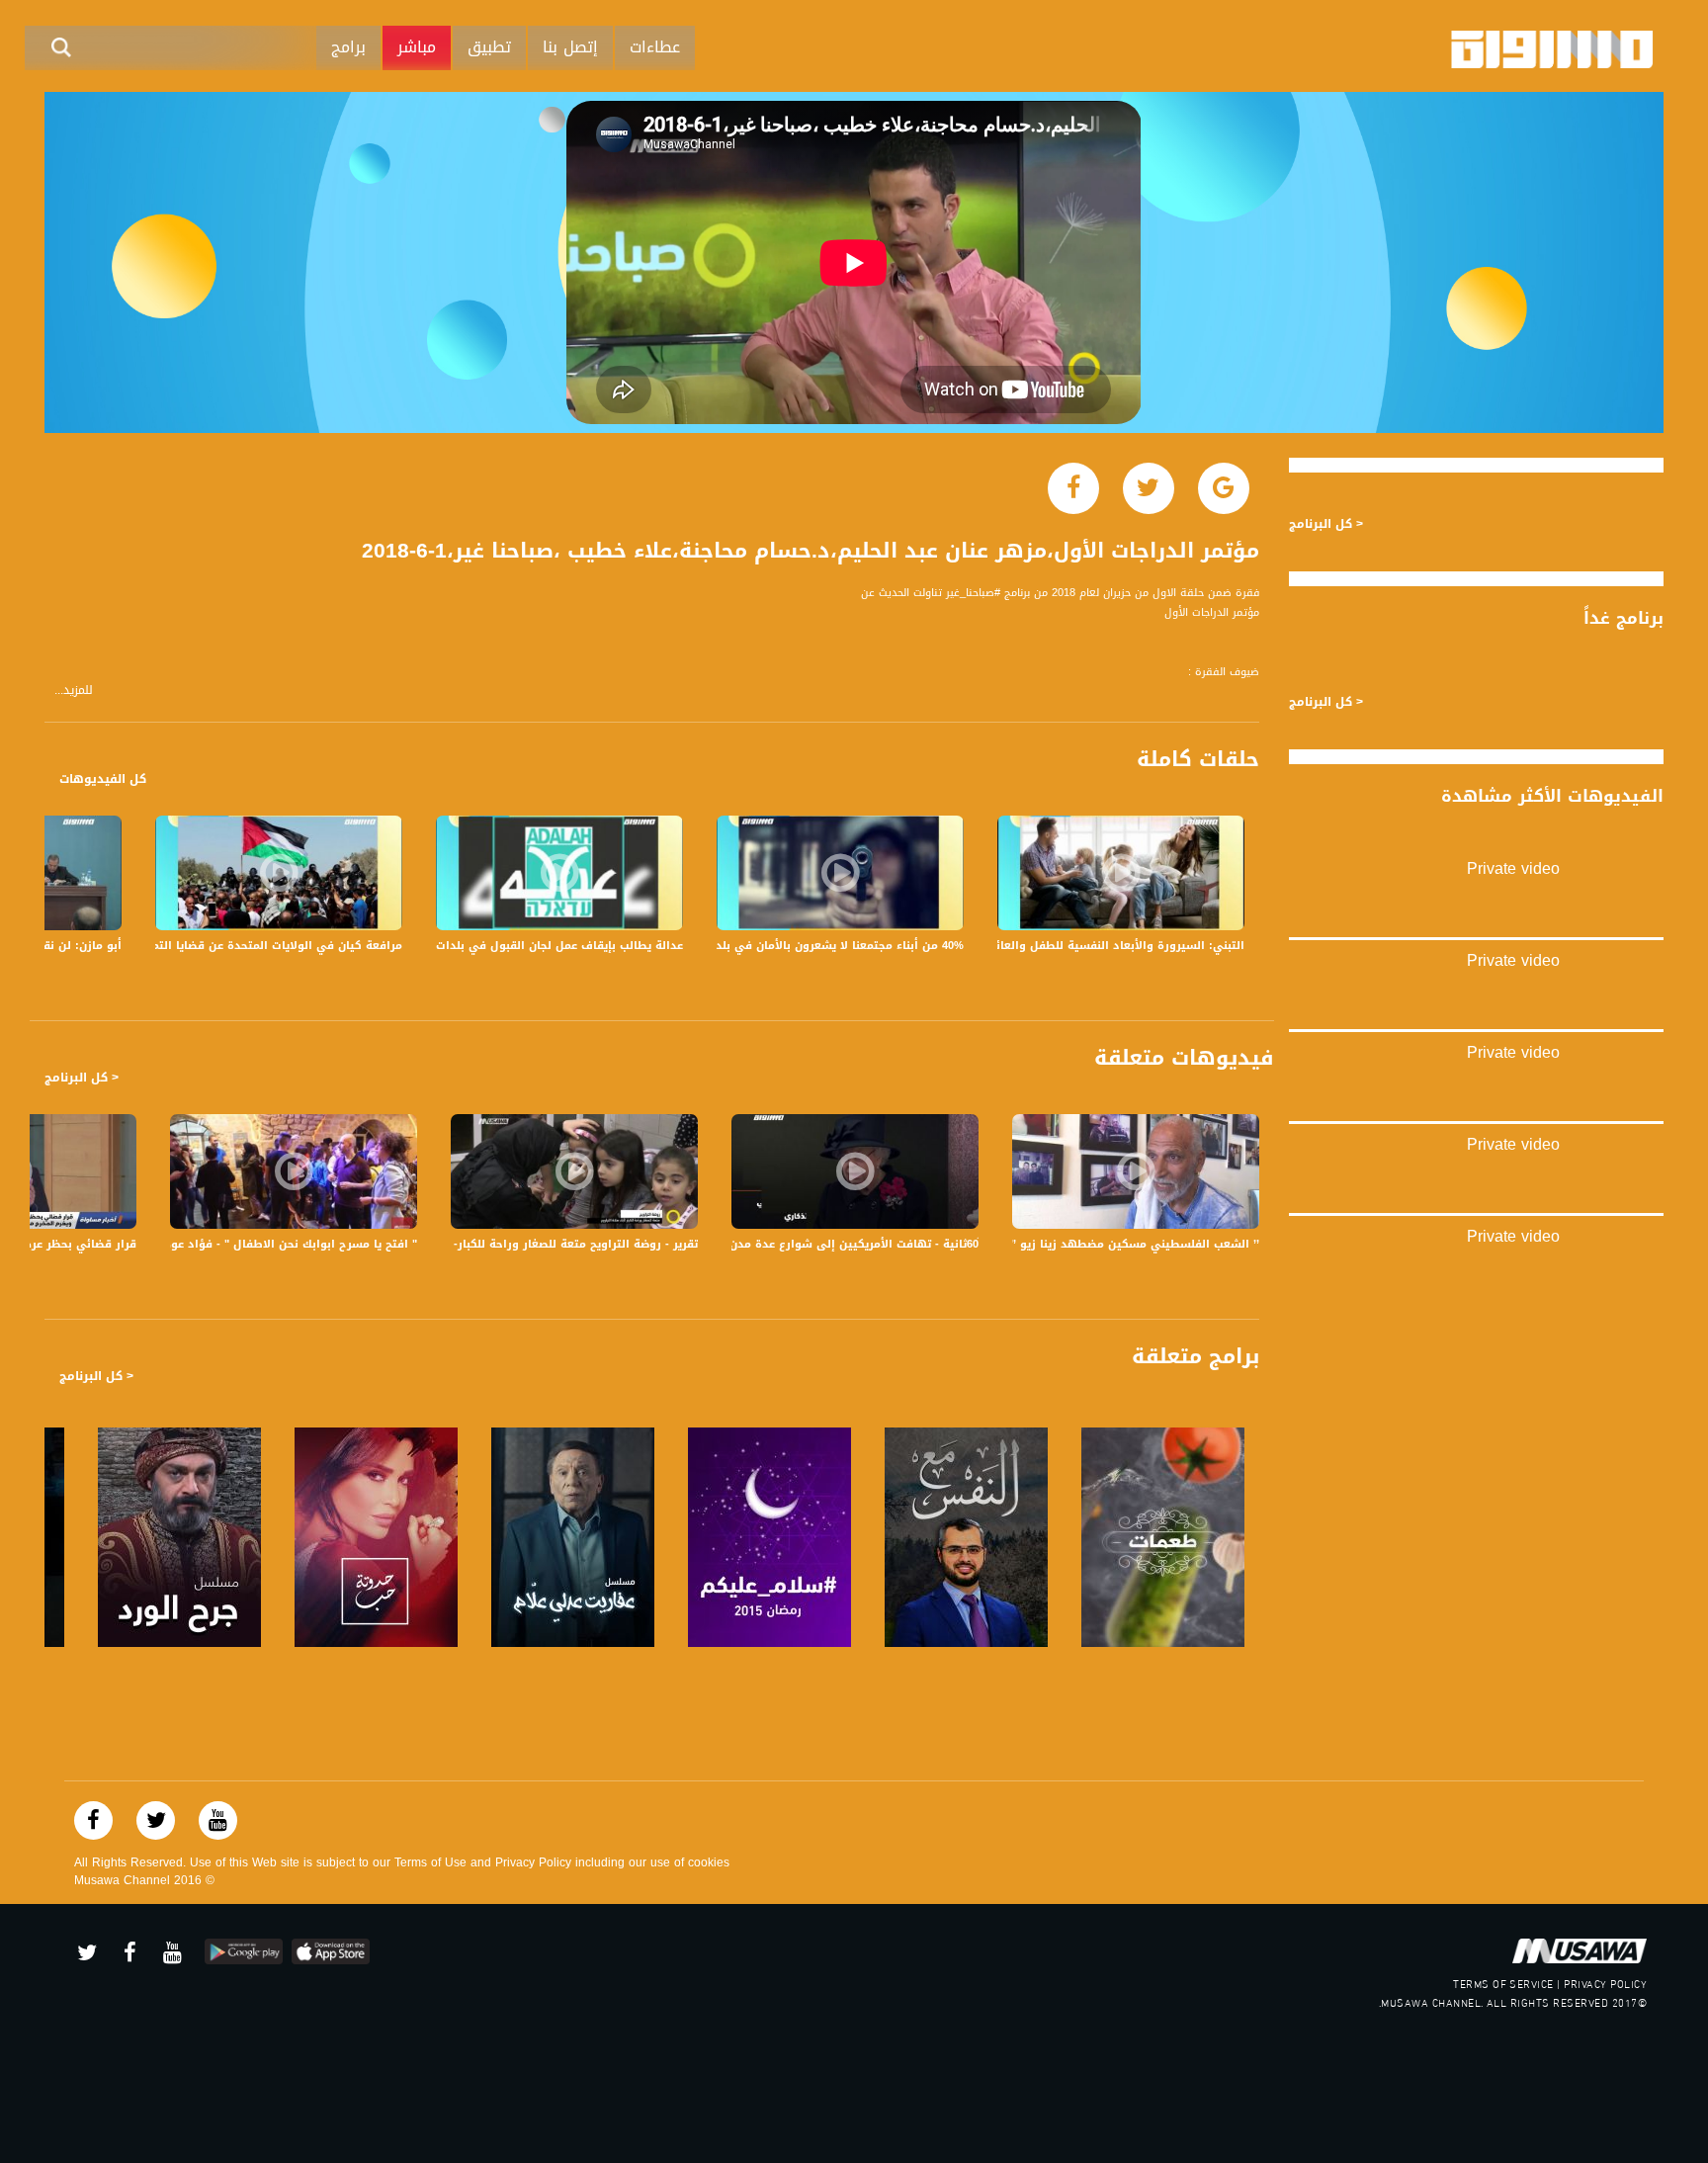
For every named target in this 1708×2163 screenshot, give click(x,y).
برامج (348, 47)
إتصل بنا (570, 47)
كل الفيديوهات (103, 779)
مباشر (417, 47)
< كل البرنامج (82, 1078)
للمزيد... (74, 691)
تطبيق (489, 47)
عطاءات (655, 47)
